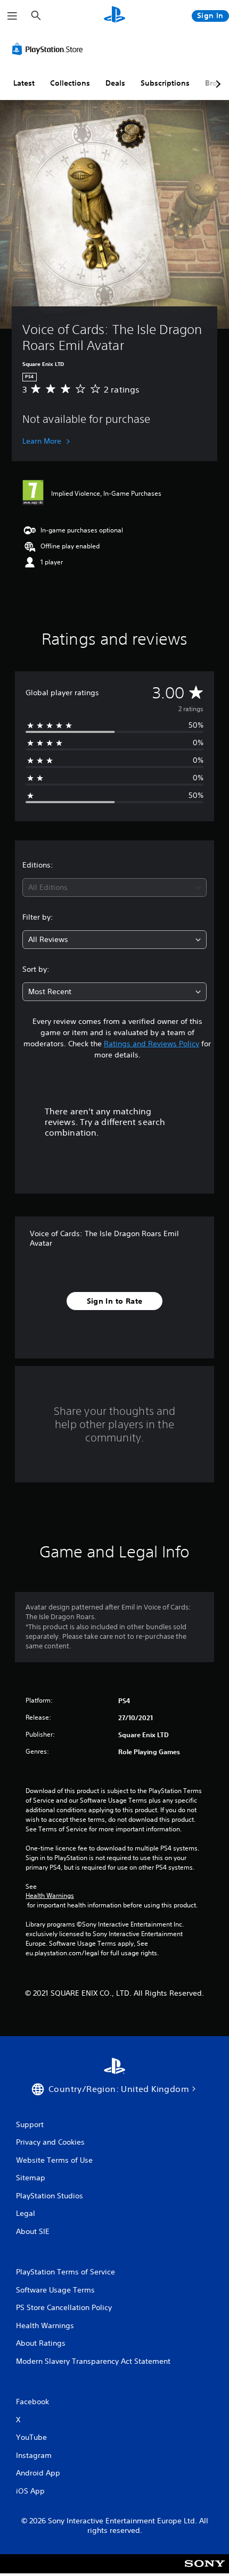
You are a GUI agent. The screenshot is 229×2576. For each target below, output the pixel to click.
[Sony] (205, 2571)
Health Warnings (50, 1896)
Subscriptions (165, 83)
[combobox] (114, 887)
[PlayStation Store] (50, 49)
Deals (115, 83)
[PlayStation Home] (114, 16)
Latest (24, 83)
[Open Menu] (12, 16)
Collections (70, 83)
